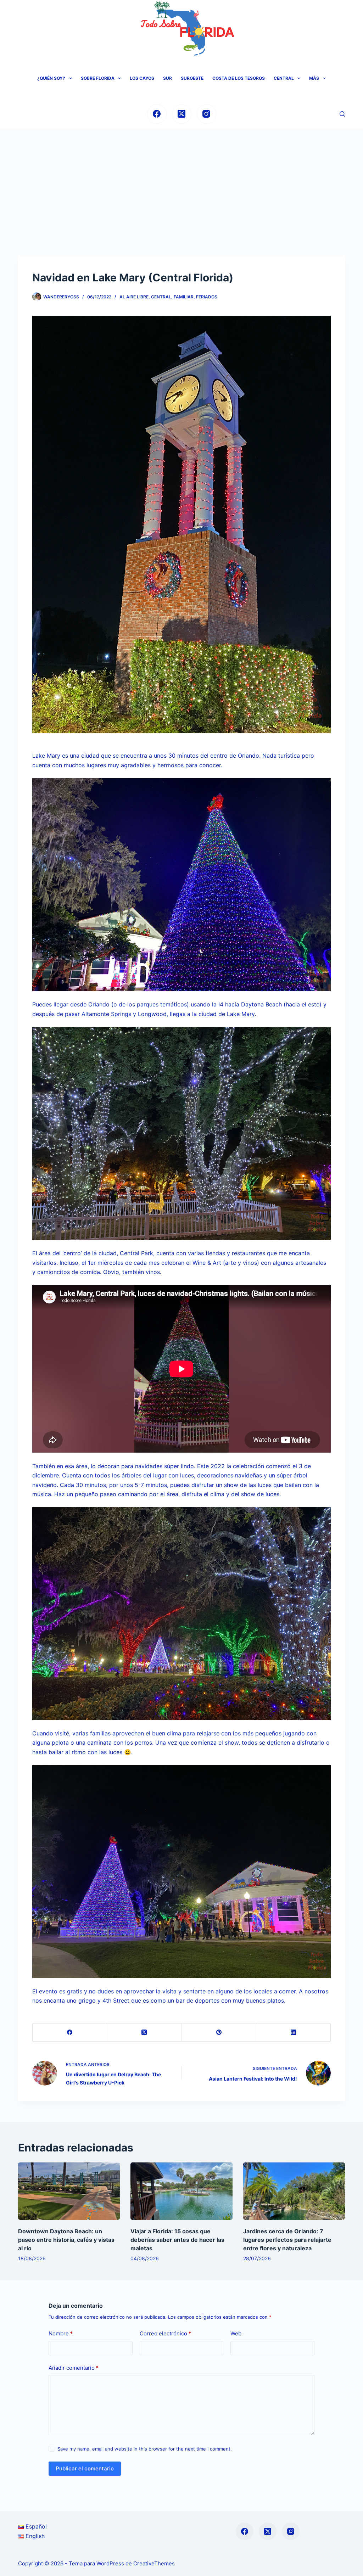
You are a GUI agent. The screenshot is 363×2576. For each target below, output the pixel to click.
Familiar (184, 297)
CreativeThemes (154, 2563)
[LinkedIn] (294, 2033)
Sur (167, 78)
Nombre (61, 2333)
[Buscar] (342, 114)
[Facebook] (157, 114)
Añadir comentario (74, 2368)
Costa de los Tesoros (239, 78)
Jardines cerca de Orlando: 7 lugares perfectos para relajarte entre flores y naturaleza (287, 2240)
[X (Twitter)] (182, 114)
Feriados (207, 297)
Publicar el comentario (85, 2468)
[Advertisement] (181, 181)
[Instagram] (206, 114)
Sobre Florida (98, 78)
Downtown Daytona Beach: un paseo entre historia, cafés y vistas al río (66, 2240)
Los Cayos (142, 78)
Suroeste (192, 78)
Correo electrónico (165, 2333)
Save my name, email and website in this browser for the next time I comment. (145, 2449)
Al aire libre (134, 297)
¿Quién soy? (51, 78)
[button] (71, 78)
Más (314, 78)
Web (236, 2333)
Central (284, 78)
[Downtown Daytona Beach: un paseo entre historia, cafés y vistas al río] (69, 2191)
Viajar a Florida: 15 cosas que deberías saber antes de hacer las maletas (177, 2240)
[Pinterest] (219, 2033)
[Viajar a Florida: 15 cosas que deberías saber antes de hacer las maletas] (181, 2191)
